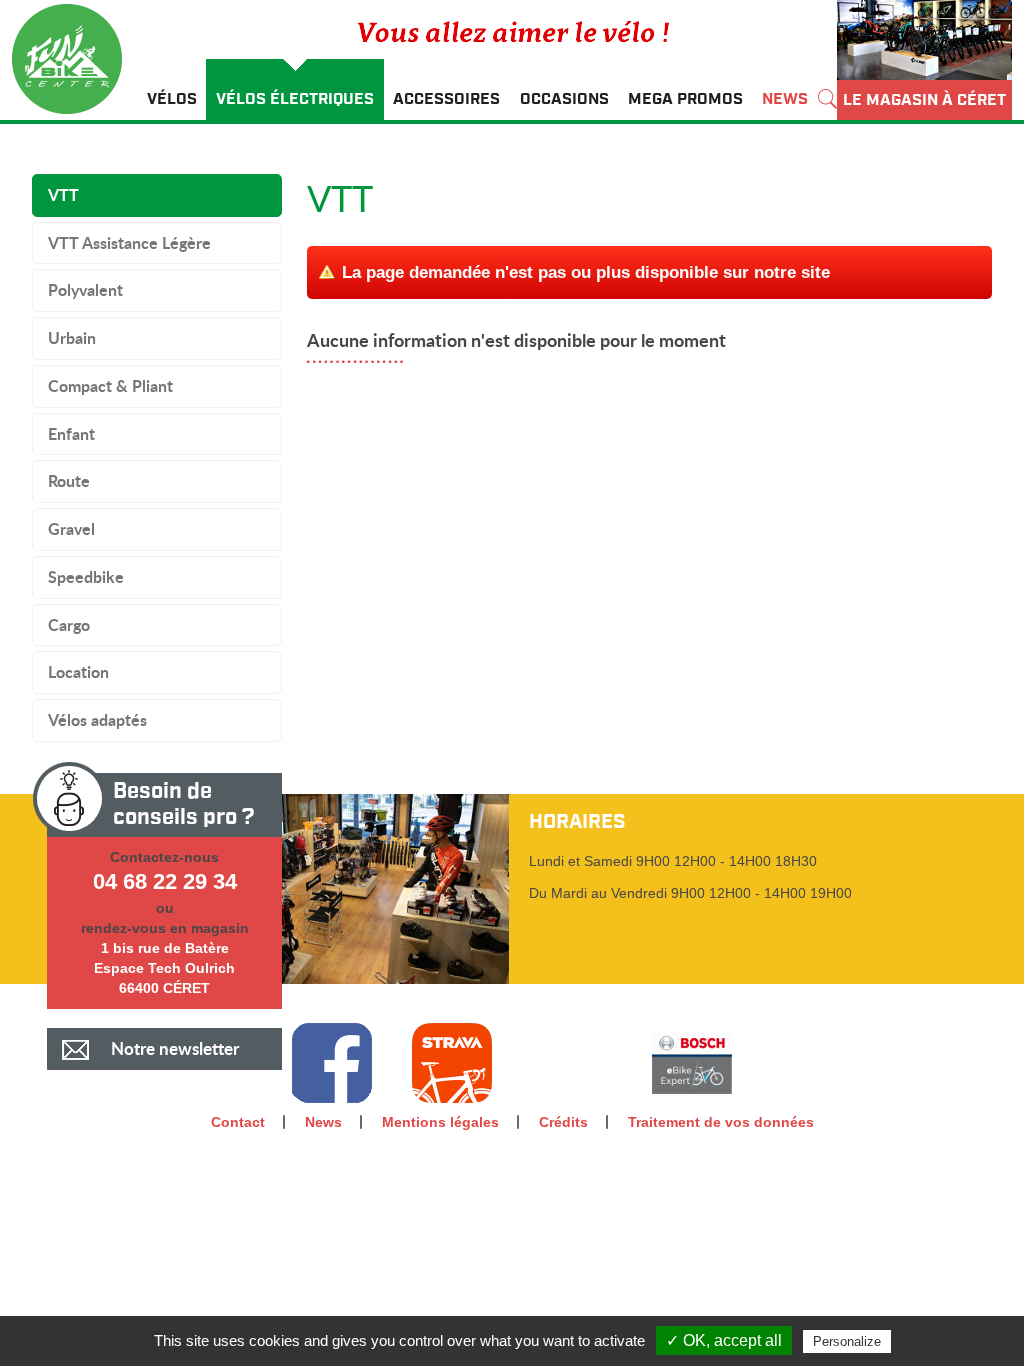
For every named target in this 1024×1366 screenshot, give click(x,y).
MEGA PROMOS (685, 99)
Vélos (172, 99)
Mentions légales (440, 1122)
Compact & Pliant (110, 385)
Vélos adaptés (97, 719)
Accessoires (446, 99)
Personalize (847, 1341)
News (785, 99)
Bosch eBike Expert (692, 1063)
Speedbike (86, 576)
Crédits (563, 1122)
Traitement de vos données (721, 1122)
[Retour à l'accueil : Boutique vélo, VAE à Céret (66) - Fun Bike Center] (74, 62)
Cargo (69, 624)
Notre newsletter (175, 1048)
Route (69, 480)
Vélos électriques (295, 99)
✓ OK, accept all (724, 1340)
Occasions (564, 99)
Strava (452, 1063)
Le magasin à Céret (924, 100)
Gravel (71, 528)
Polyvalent (85, 289)
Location (78, 671)
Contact (238, 1122)
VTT (63, 194)
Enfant (71, 433)
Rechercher (827, 89)
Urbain (72, 337)
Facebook (332, 1063)
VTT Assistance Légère (129, 242)
